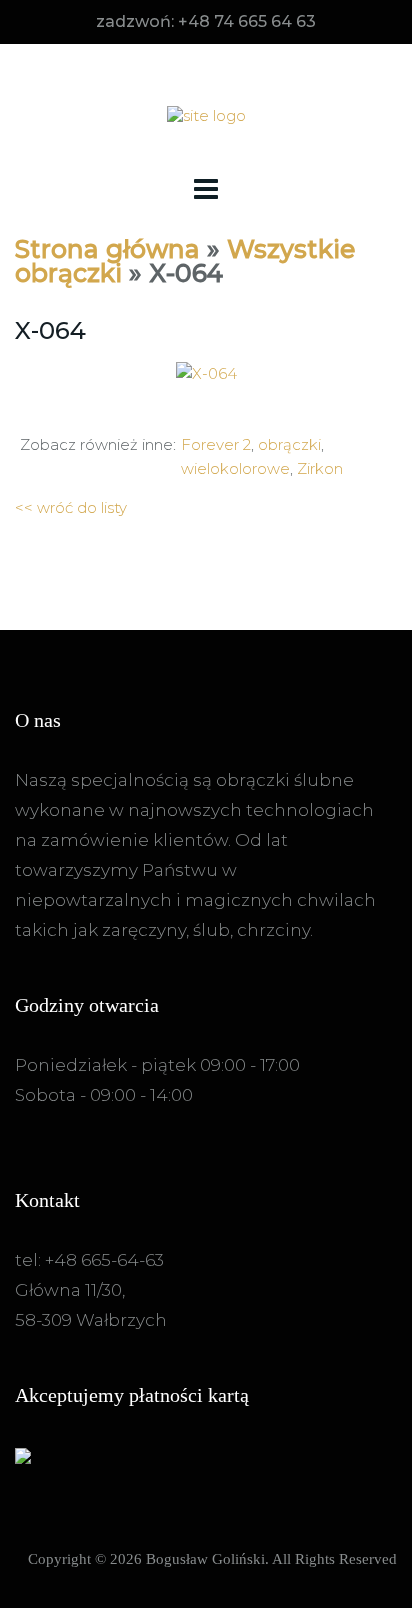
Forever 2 (216, 444)
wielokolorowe (235, 468)
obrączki (289, 444)
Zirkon (320, 468)
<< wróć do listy (71, 507)
